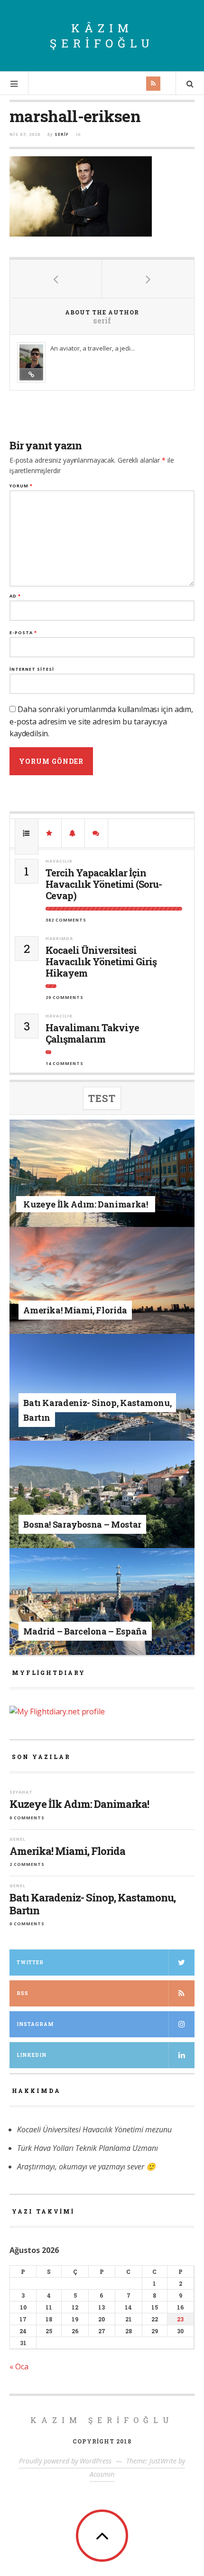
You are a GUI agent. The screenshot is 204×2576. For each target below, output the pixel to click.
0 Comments (27, 1818)
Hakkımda (59, 938)
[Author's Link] (31, 374)
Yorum (21, 486)
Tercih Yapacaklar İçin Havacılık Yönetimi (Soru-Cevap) (104, 884)
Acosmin (102, 2474)
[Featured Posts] (50, 833)
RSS (23, 1993)
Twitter (30, 1963)
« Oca (19, 2367)
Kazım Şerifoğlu (102, 2420)
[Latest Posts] (73, 833)
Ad (15, 596)
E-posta (23, 632)
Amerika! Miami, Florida (67, 1851)
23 (180, 2319)
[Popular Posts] (27, 833)
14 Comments (65, 1063)
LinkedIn (32, 2055)
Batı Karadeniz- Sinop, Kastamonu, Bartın (93, 1904)
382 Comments (66, 920)
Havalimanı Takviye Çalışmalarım (92, 1033)
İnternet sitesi (32, 669)
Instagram (35, 2024)
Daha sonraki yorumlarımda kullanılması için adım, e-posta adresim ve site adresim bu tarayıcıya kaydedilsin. (101, 721)
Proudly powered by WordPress (65, 2461)
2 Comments (27, 1864)
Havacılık (59, 861)
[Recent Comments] (96, 833)
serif (62, 134)
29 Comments (65, 997)
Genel (92, 1295)
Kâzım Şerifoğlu (102, 36)
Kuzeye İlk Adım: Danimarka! (79, 1804)
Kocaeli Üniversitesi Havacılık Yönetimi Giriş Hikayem (101, 961)
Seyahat (92, 1191)
